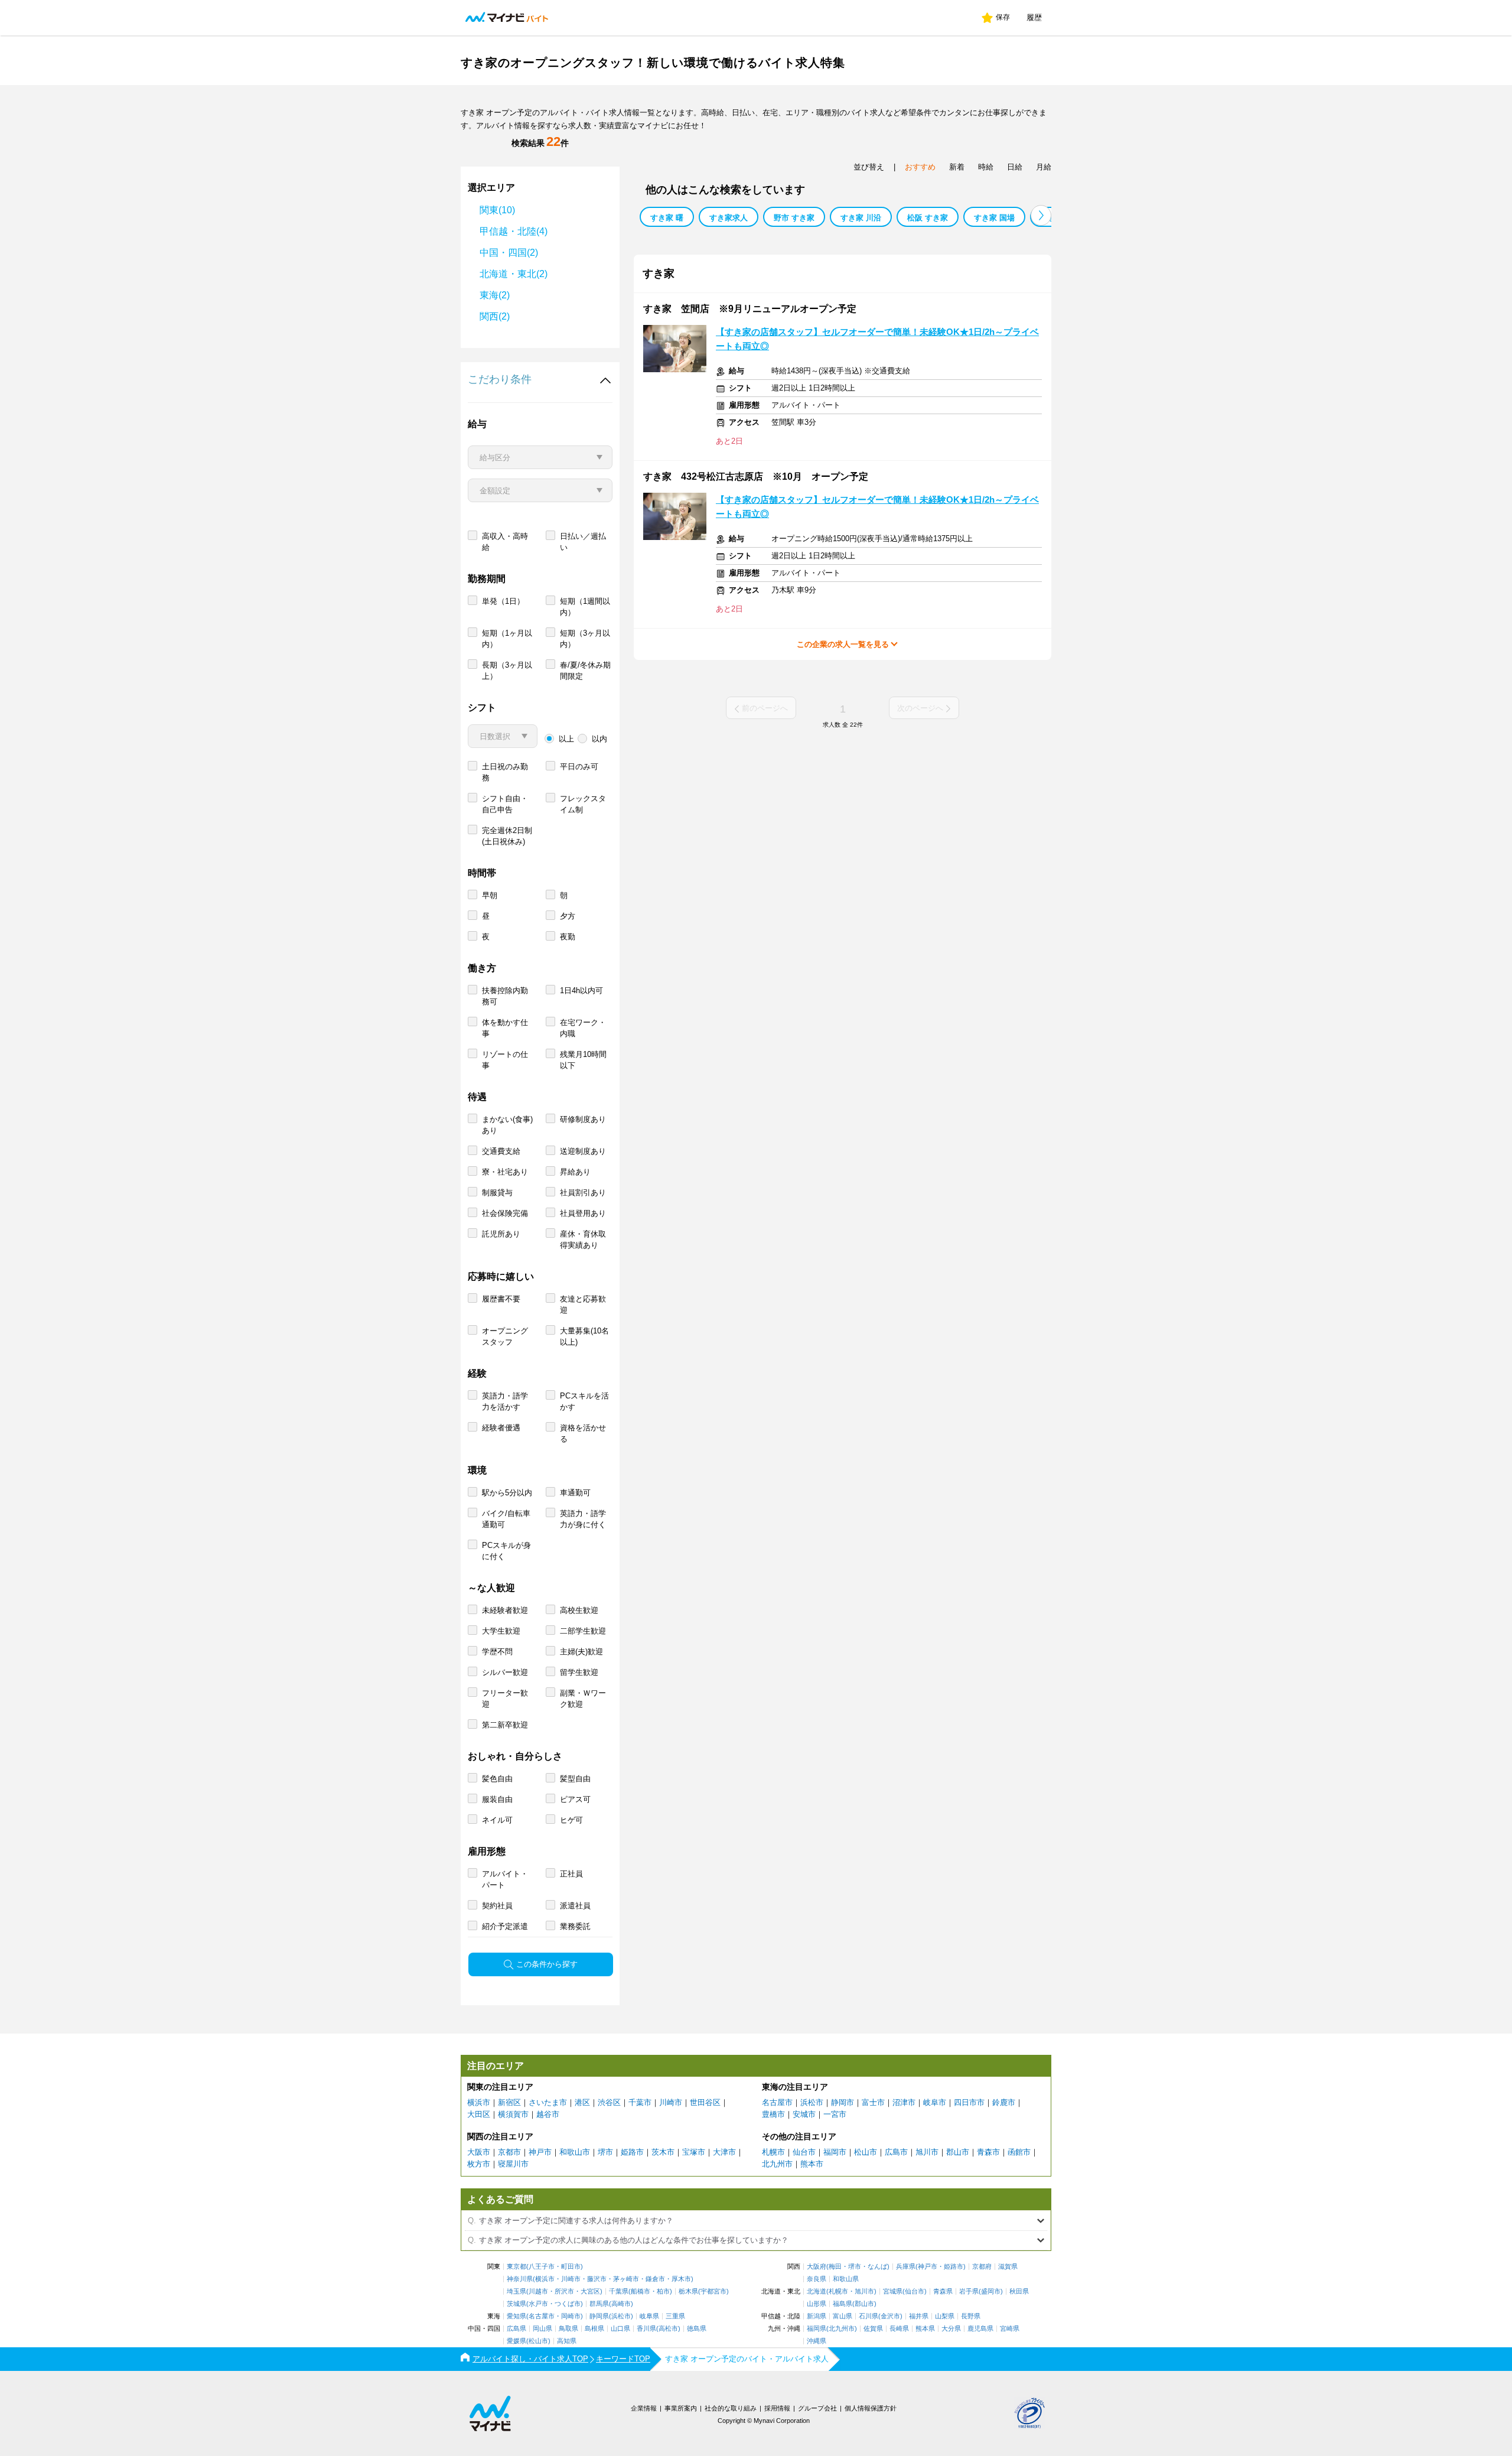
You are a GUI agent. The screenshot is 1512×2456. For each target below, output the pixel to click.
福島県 (843, 2304)
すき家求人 (729, 218)
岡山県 (542, 2329)
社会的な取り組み (731, 2408)
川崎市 (671, 2102)
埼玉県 (517, 2291)
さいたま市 (548, 2102)
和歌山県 (846, 2279)
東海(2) (495, 295)
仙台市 (804, 2152)
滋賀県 (1008, 2267)
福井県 (919, 2316)
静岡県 (599, 2316)
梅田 (835, 2267)
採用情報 (777, 2408)
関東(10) (497, 210)
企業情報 (644, 2408)
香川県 (646, 2329)
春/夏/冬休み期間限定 (585, 671)
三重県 (675, 2316)
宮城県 (893, 2291)
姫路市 (632, 2152)
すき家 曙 (667, 218)
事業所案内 (681, 2408)
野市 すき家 (794, 218)
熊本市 (812, 2164)
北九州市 (777, 2164)
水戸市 (538, 2304)
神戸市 (540, 2152)
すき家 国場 (994, 218)
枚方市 (479, 2164)
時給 (986, 167)
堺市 (605, 2152)
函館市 (1019, 2152)
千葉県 (619, 2291)
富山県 (843, 2316)
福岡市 (835, 2152)
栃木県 (688, 2291)
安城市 (804, 2114)
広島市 (896, 2152)
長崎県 (899, 2329)
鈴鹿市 (1004, 2102)
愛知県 (517, 2316)
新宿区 (509, 2102)
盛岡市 (991, 2291)
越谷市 (548, 2114)
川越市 (538, 2291)
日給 (1015, 167)
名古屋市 (777, 2102)
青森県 (943, 2291)
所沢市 (564, 2291)
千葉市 (640, 2102)
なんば (877, 2267)
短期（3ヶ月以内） (585, 639)
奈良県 (817, 2279)
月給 (1044, 167)
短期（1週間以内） (585, 607)
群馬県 (599, 2304)
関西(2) (495, 316)
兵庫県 (906, 2267)
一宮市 (835, 2114)
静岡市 (843, 2102)
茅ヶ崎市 (626, 2279)
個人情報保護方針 (871, 2408)
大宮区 (590, 2291)
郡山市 (958, 2152)
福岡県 (817, 2329)
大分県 (951, 2329)
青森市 (988, 2152)
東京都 (517, 2267)
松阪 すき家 (928, 218)
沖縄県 (817, 2341)
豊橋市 (773, 2114)
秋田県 (1019, 2291)
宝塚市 (694, 2152)
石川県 (869, 2316)
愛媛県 (517, 2341)
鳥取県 (568, 2329)
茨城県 (517, 2304)
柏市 (663, 2291)
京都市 (509, 2152)
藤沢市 (597, 2279)
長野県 (971, 2316)
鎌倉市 (655, 2279)
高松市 (668, 2329)
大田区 (479, 2114)
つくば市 (568, 2304)
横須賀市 (513, 2114)
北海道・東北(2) (514, 274)
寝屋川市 (513, 2164)
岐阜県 (649, 2316)
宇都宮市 (713, 2291)
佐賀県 (873, 2329)
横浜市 (479, 2102)
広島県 (517, 2329)
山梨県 (945, 2316)
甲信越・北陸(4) (514, 231)
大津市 (724, 2152)
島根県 (594, 2329)
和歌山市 (575, 2152)
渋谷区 (609, 2102)
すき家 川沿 (861, 218)
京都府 (982, 2267)
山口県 (620, 2329)
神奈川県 (520, 2279)
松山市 (866, 2152)
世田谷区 (705, 2102)
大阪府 (817, 2267)
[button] (1041, 215)
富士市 (873, 2102)
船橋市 (641, 2291)
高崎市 (621, 2304)
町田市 (571, 2267)
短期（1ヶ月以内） (507, 639)
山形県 (817, 2304)
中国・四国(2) (509, 253)
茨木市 (663, 2152)
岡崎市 (571, 2316)
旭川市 (927, 2152)
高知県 (567, 2341)
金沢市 (890, 2316)
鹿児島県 (980, 2329)
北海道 (817, 2291)
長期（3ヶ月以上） (507, 671)
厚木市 (681, 2279)
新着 (957, 167)
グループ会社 (817, 2408)
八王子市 (542, 2267)
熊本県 (925, 2329)
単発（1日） (503, 601)
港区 (582, 2102)
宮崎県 (1010, 2329)
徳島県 (697, 2329)
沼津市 (904, 2102)
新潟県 (817, 2316)
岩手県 (969, 2291)
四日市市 (969, 2102)
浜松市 (812, 2102)
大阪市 (479, 2152)
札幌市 (773, 2152)
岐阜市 (935, 2102)
